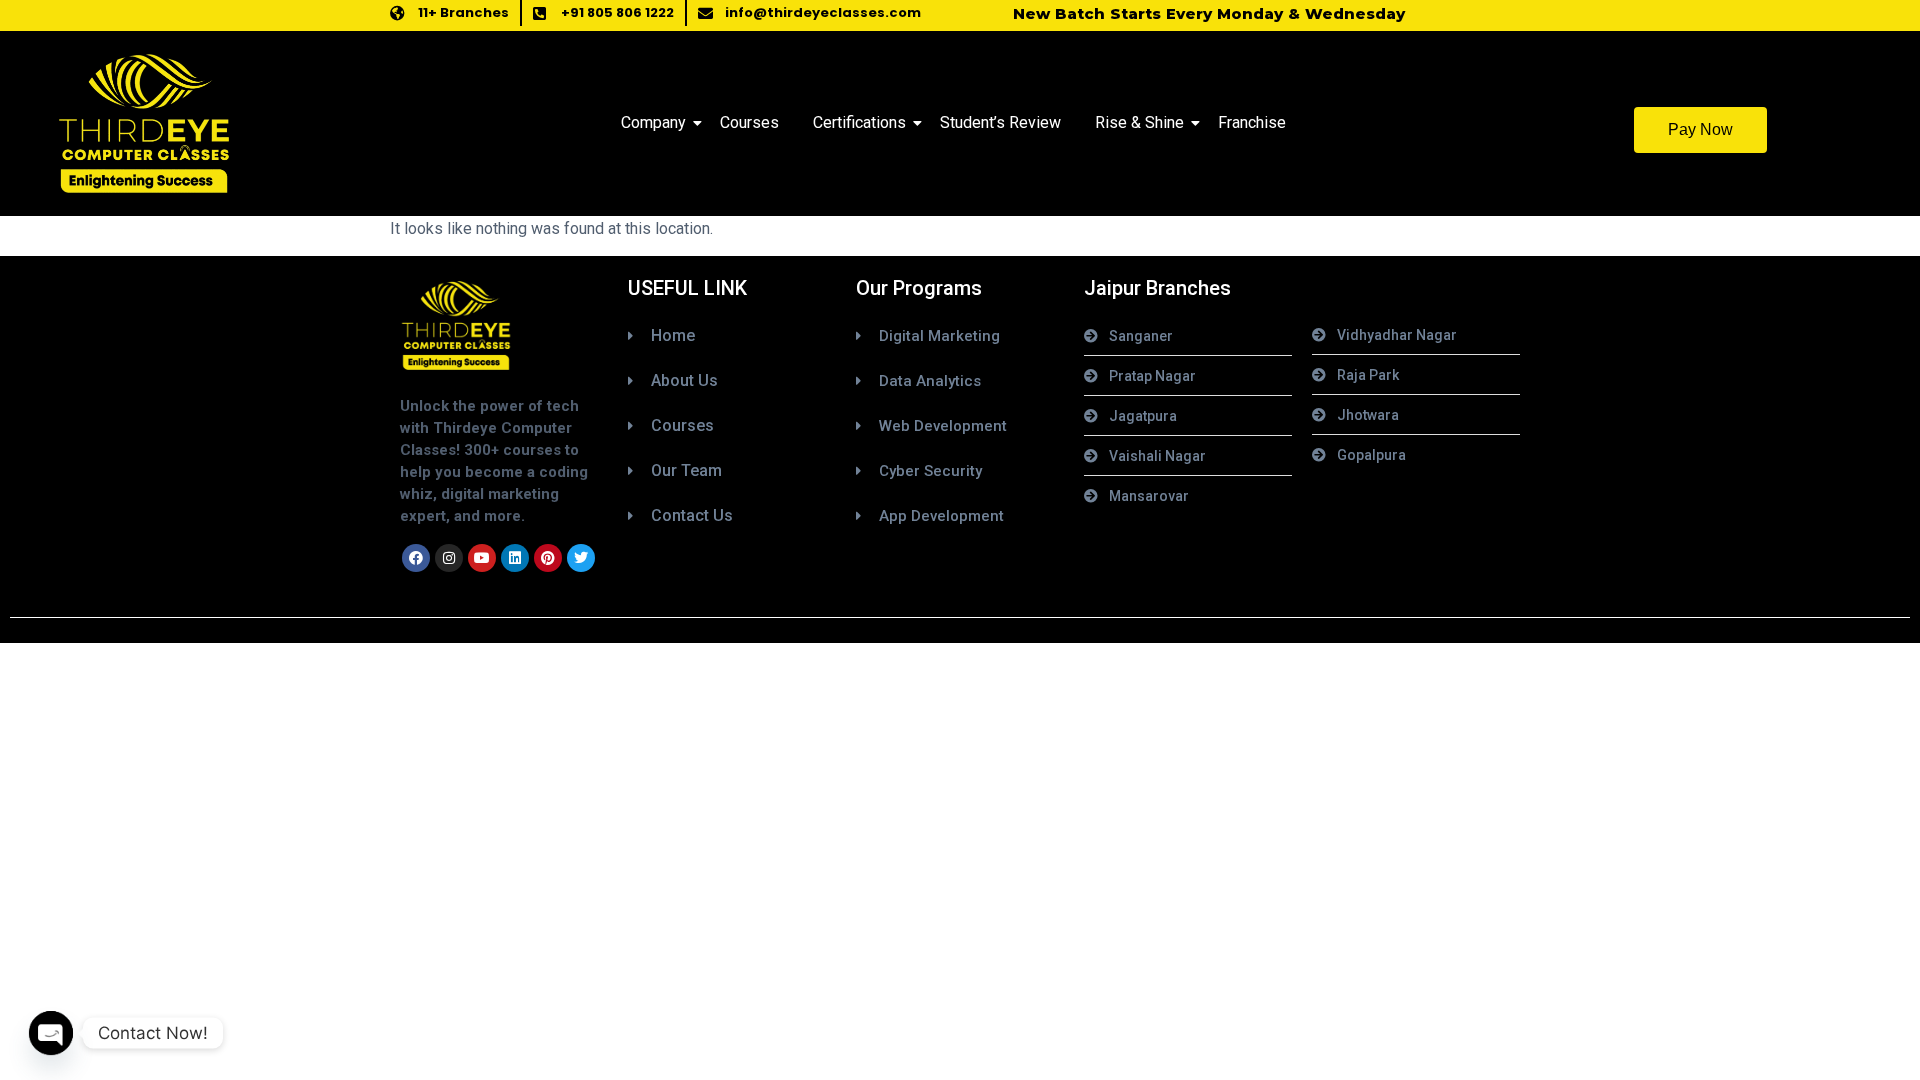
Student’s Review (1000, 122)
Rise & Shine (1139, 122)
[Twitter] (581, 558)
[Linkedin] (515, 558)
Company (653, 122)
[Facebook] (416, 558)
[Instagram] (449, 558)
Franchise (1252, 122)
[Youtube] (482, 558)
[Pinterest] (548, 558)
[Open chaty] (51, 1033)
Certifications (859, 122)
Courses (749, 122)
